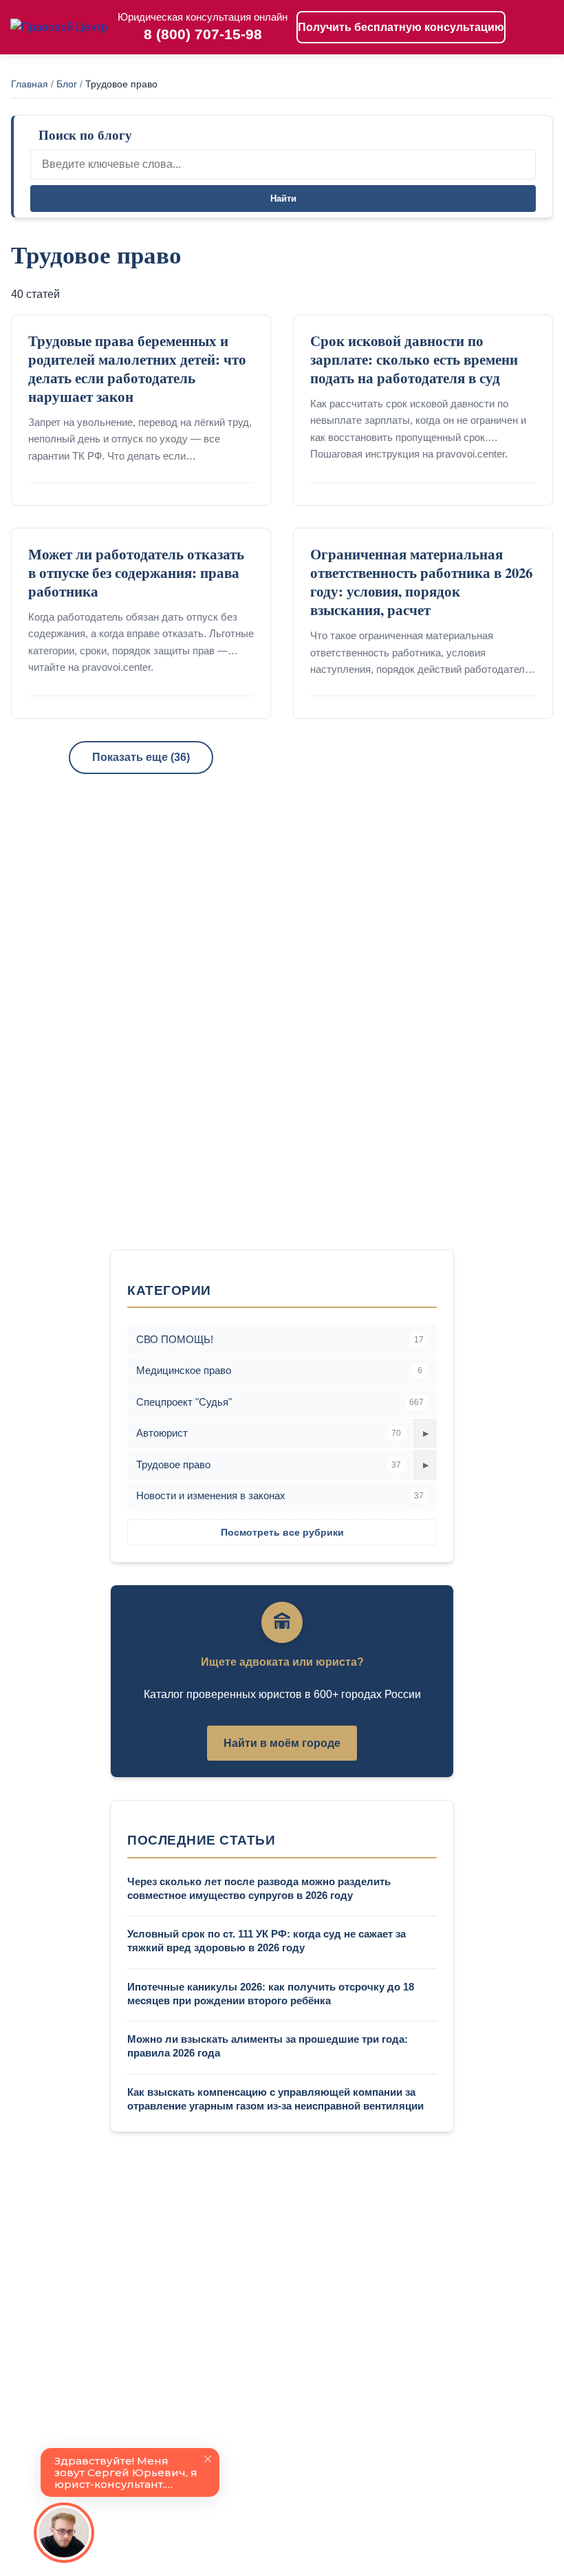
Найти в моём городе (282, 1743)
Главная (30, 84)
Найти (283, 198)
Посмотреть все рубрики (282, 1532)
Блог (67, 84)
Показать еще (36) (141, 757)
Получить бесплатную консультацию (401, 27)
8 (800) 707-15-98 (203, 34)
